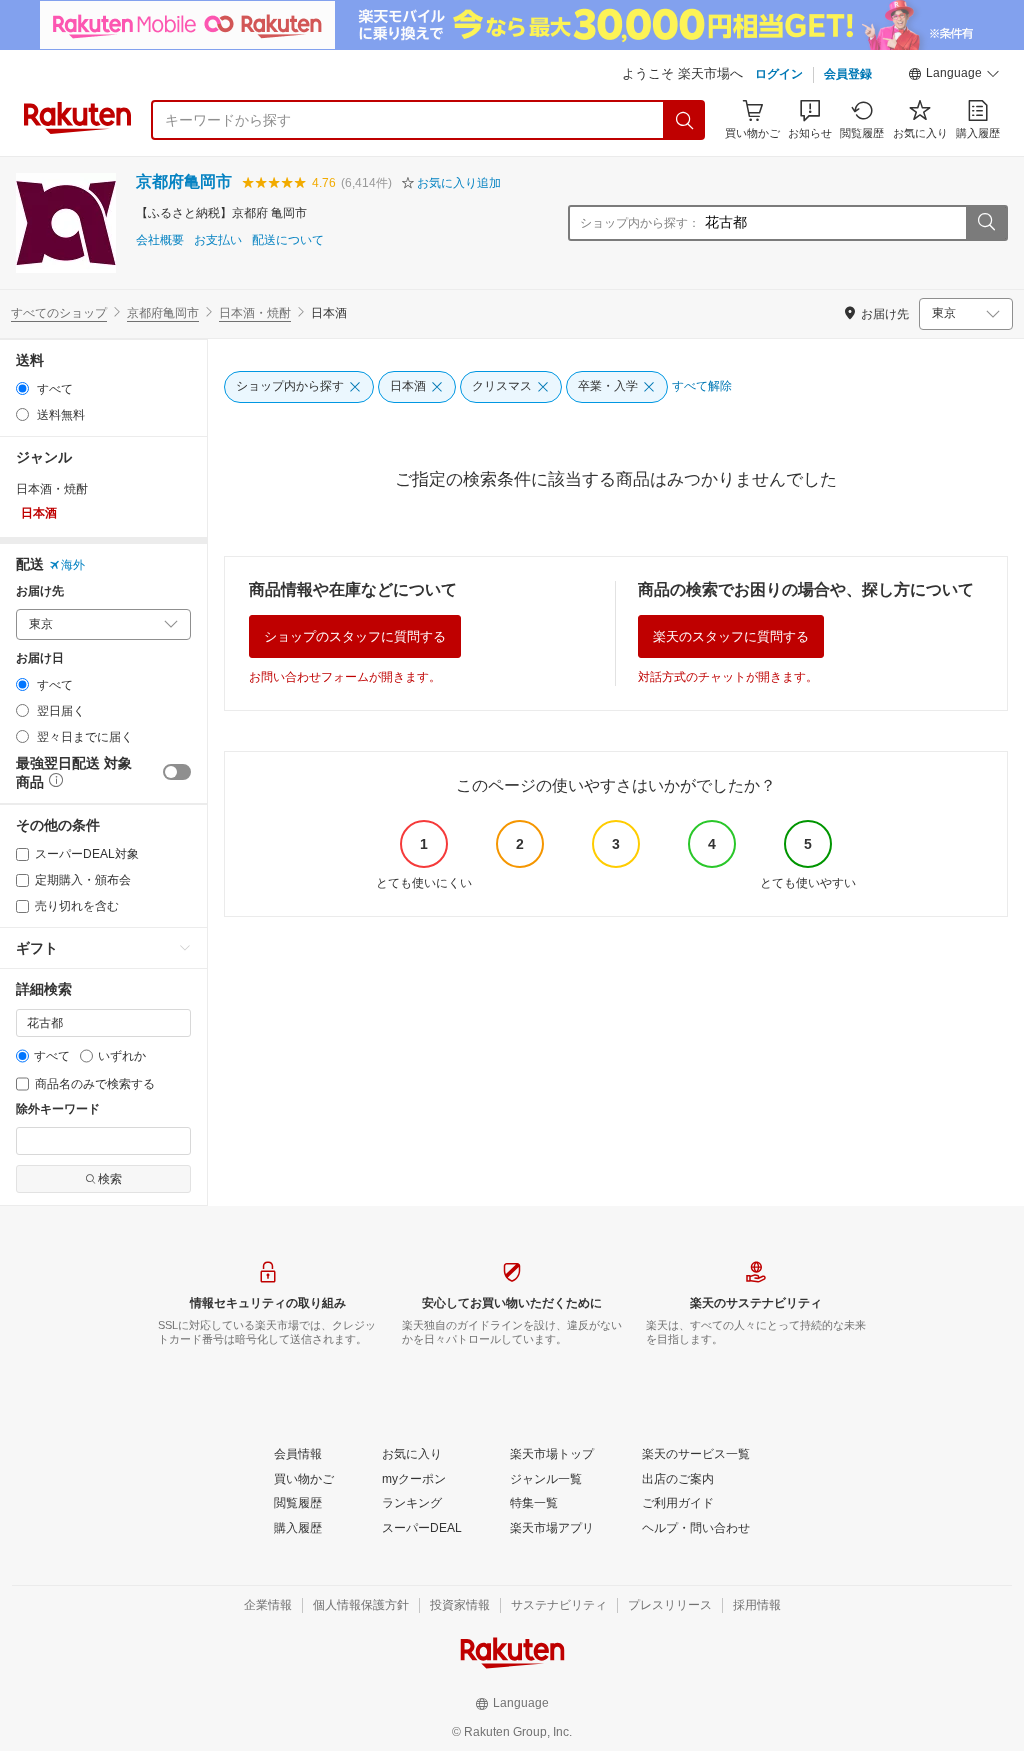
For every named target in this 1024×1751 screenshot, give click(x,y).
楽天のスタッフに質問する (731, 636)
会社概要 (160, 240)
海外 (73, 565)
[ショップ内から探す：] (986, 223)
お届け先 (40, 591)
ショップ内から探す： (640, 223)
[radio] (22, 388)
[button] (954, 76)
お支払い (218, 240)
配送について (288, 240)
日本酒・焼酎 (255, 313)
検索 (110, 1179)
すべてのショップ (59, 313)
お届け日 (40, 658)
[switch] (177, 772)
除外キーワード (58, 1109)
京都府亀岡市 (184, 181)
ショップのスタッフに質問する (355, 636)
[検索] (685, 120)
